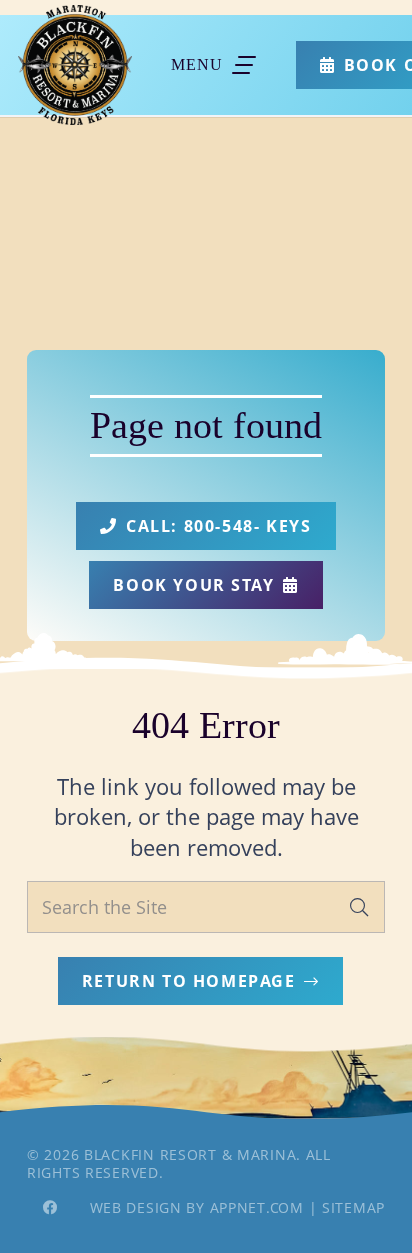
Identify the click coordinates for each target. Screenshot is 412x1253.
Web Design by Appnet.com (197, 1207)
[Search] (359, 907)
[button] (214, 65)
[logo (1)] (75, 65)
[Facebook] (50, 1208)
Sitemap (353, 1207)
